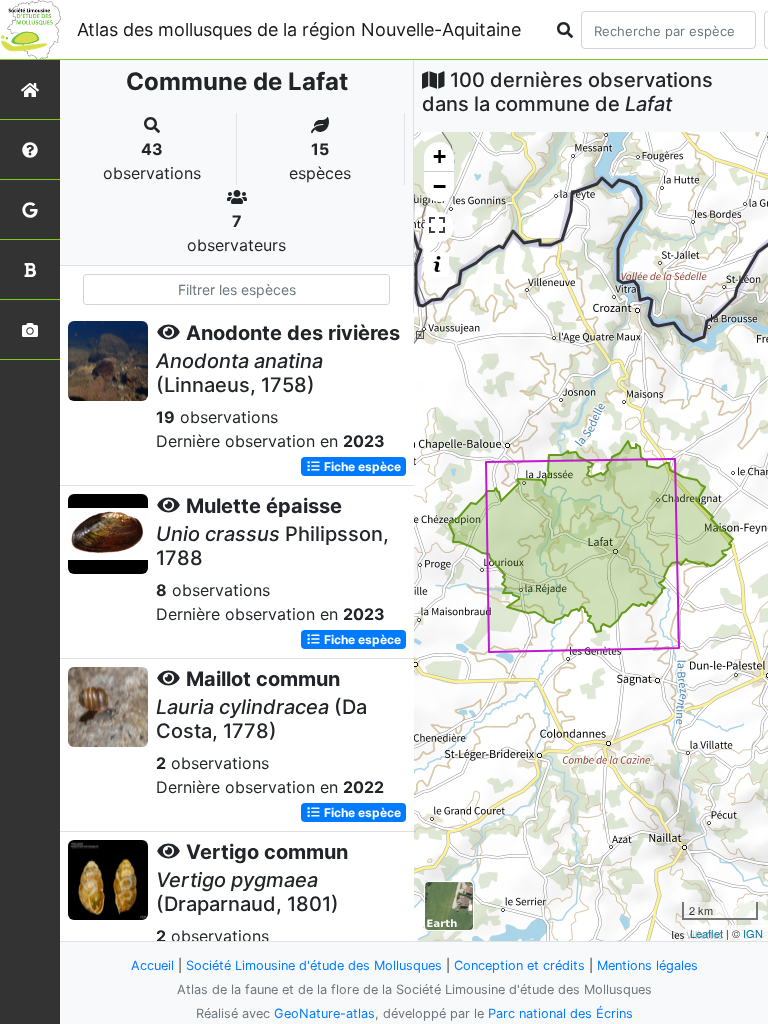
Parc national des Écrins (560, 1013)
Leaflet (706, 933)
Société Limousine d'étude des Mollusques (314, 965)
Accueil (152, 965)
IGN (753, 933)
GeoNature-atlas (324, 1013)
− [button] (439, 186)
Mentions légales (647, 965)
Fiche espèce (361, 466)
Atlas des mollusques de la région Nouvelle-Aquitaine (299, 29)
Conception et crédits (519, 965)
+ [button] (439, 156)
